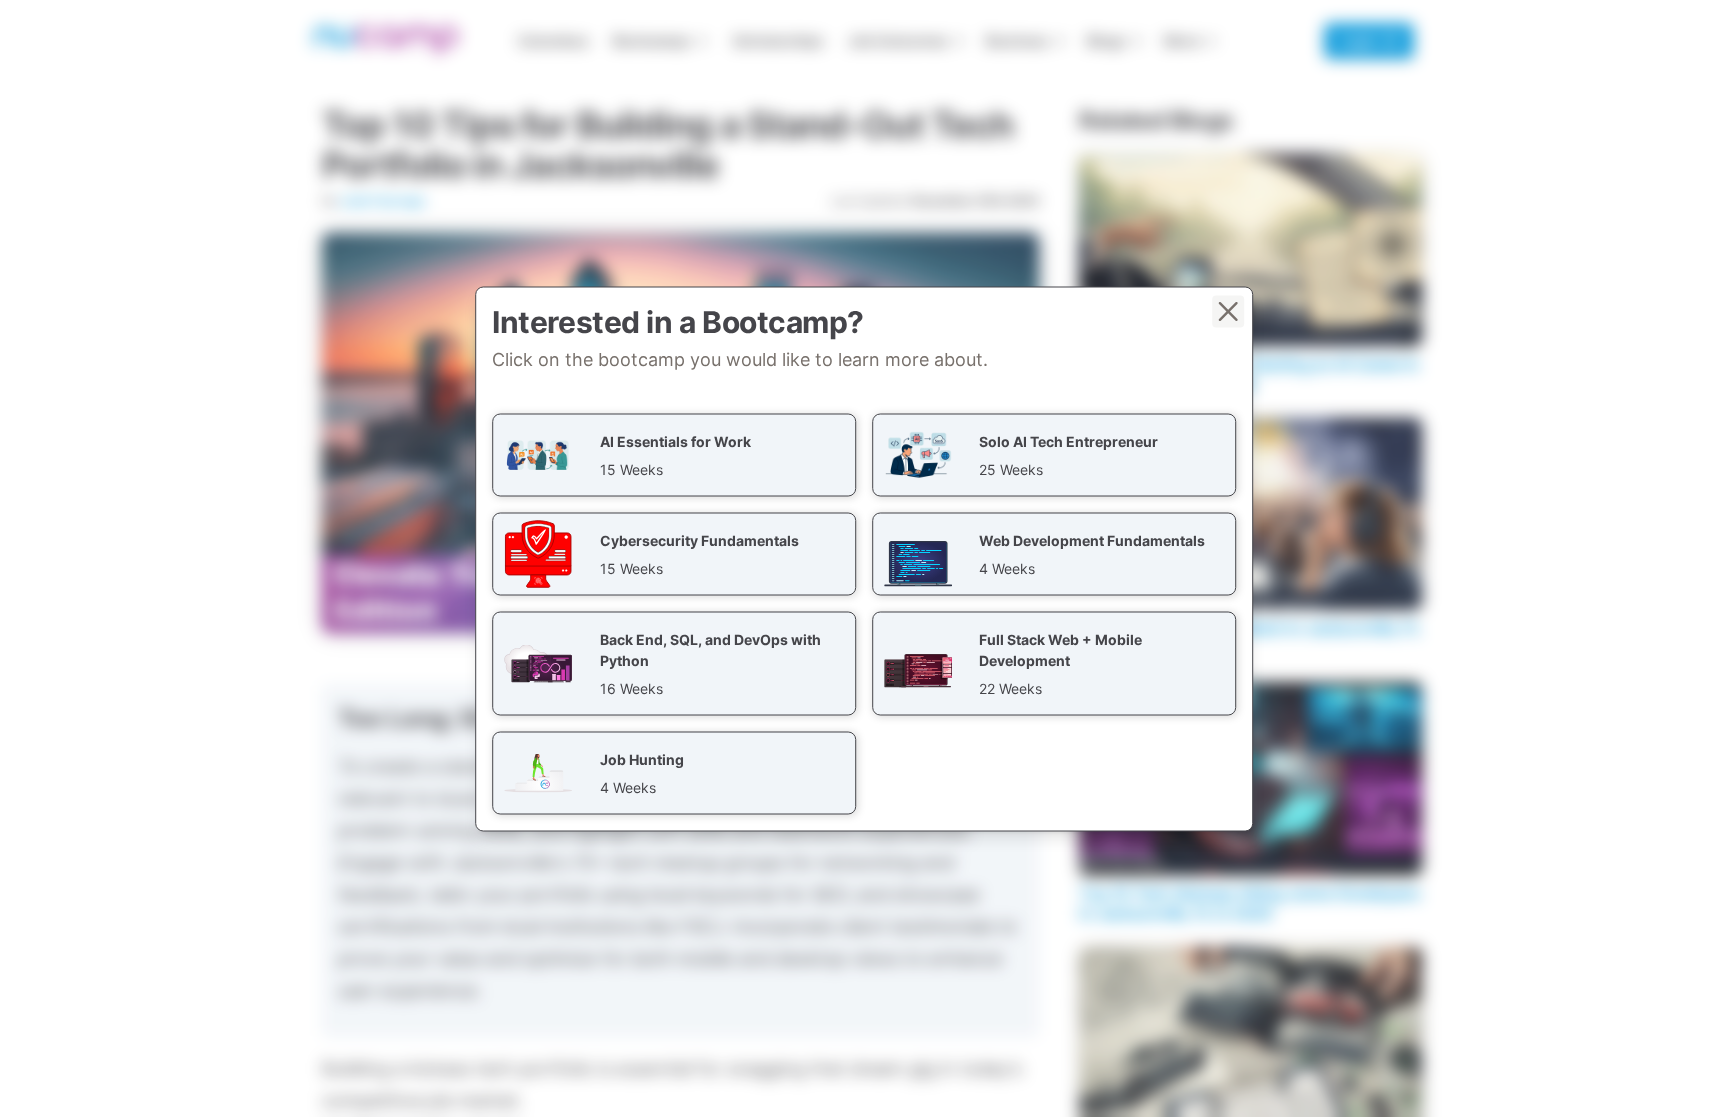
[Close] (1228, 311)
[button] (674, 454)
